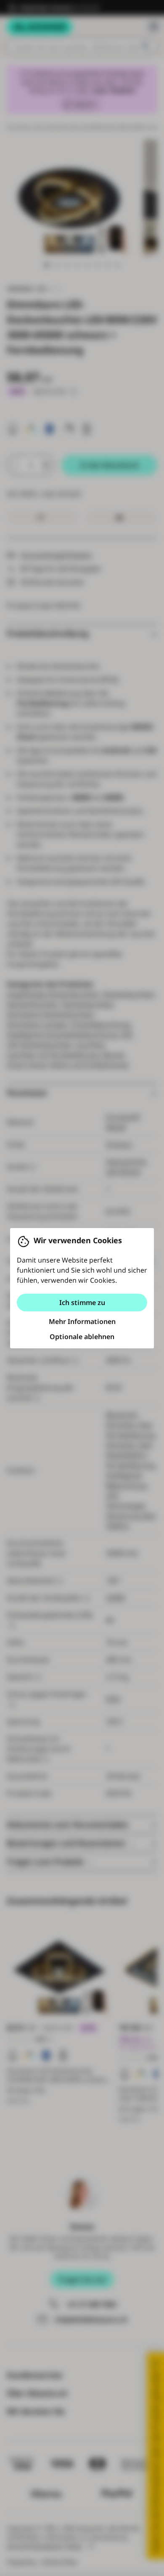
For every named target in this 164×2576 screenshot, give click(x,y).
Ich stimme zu (82, 1303)
